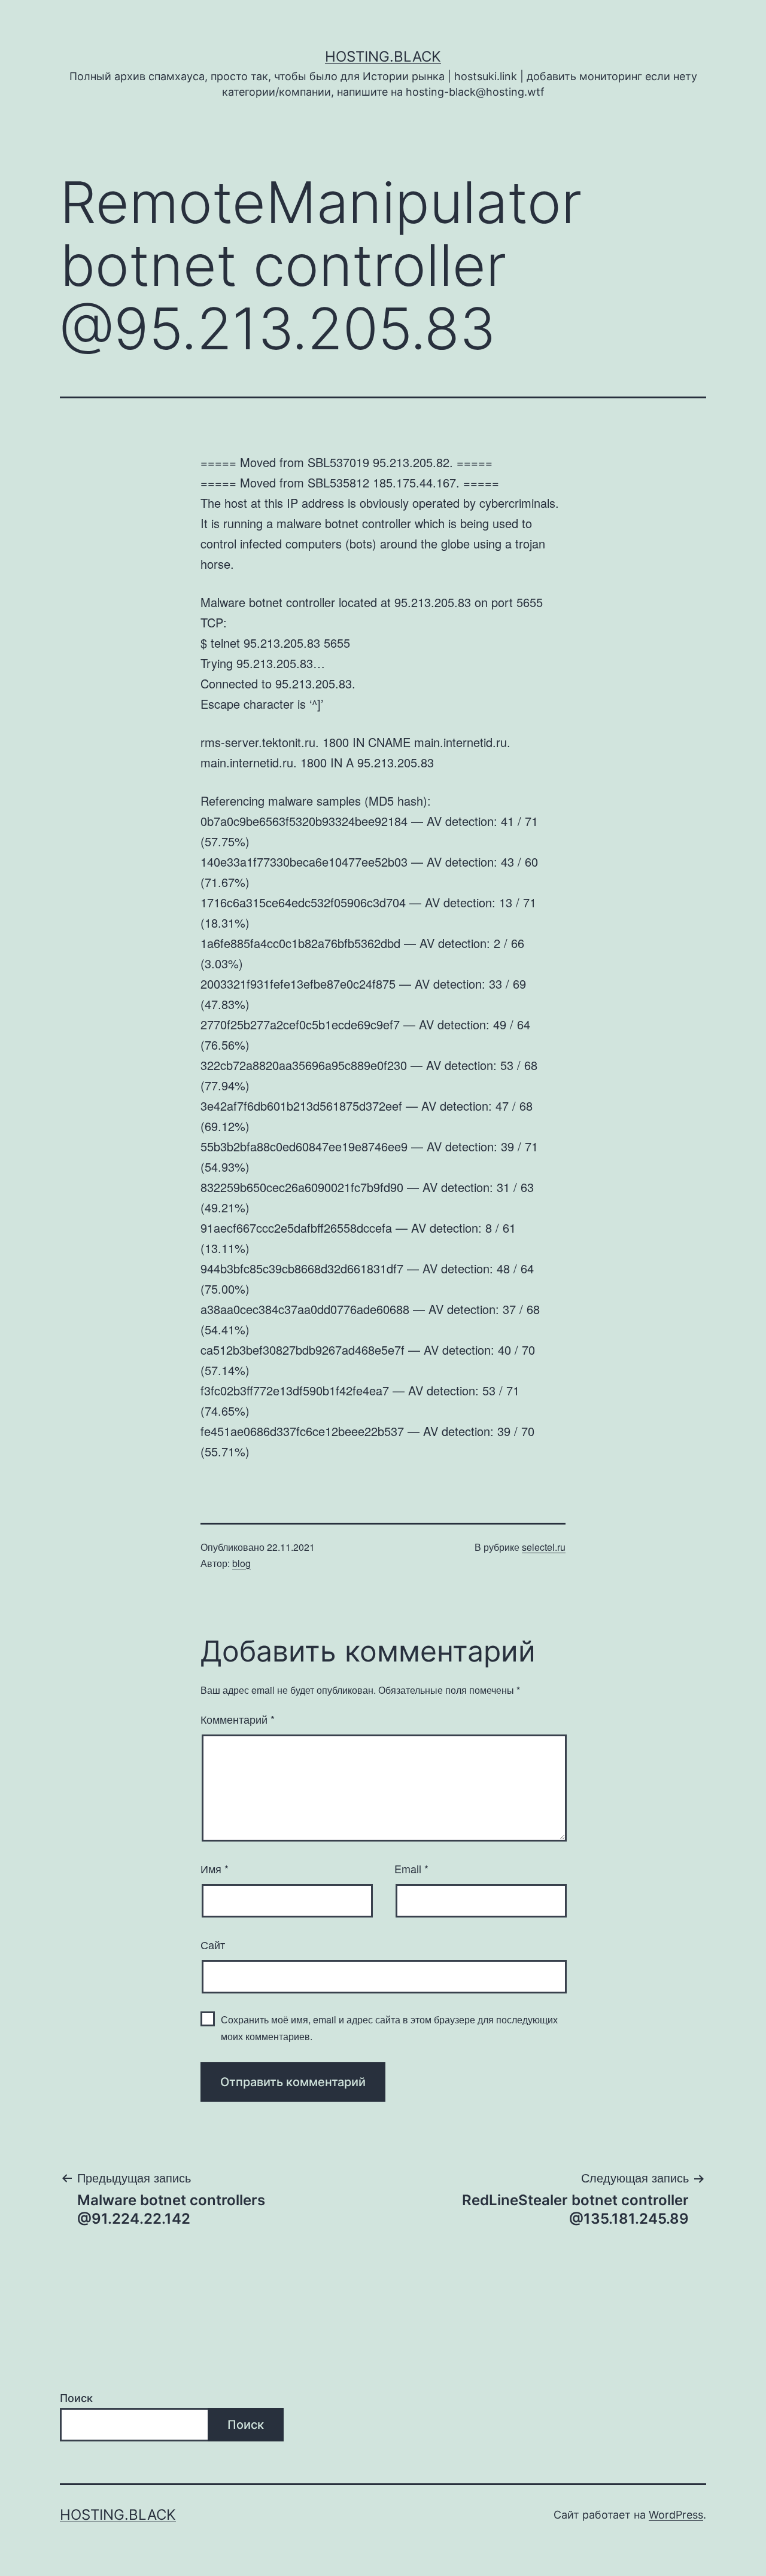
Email (411, 1868)
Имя (215, 1868)
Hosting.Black (383, 57)
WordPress (676, 2515)
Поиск (76, 2398)
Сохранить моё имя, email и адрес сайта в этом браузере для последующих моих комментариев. (389, 2028)
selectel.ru (544, 1547)
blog (241, 1563)
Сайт (213, 1944)
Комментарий (238, 1719)
